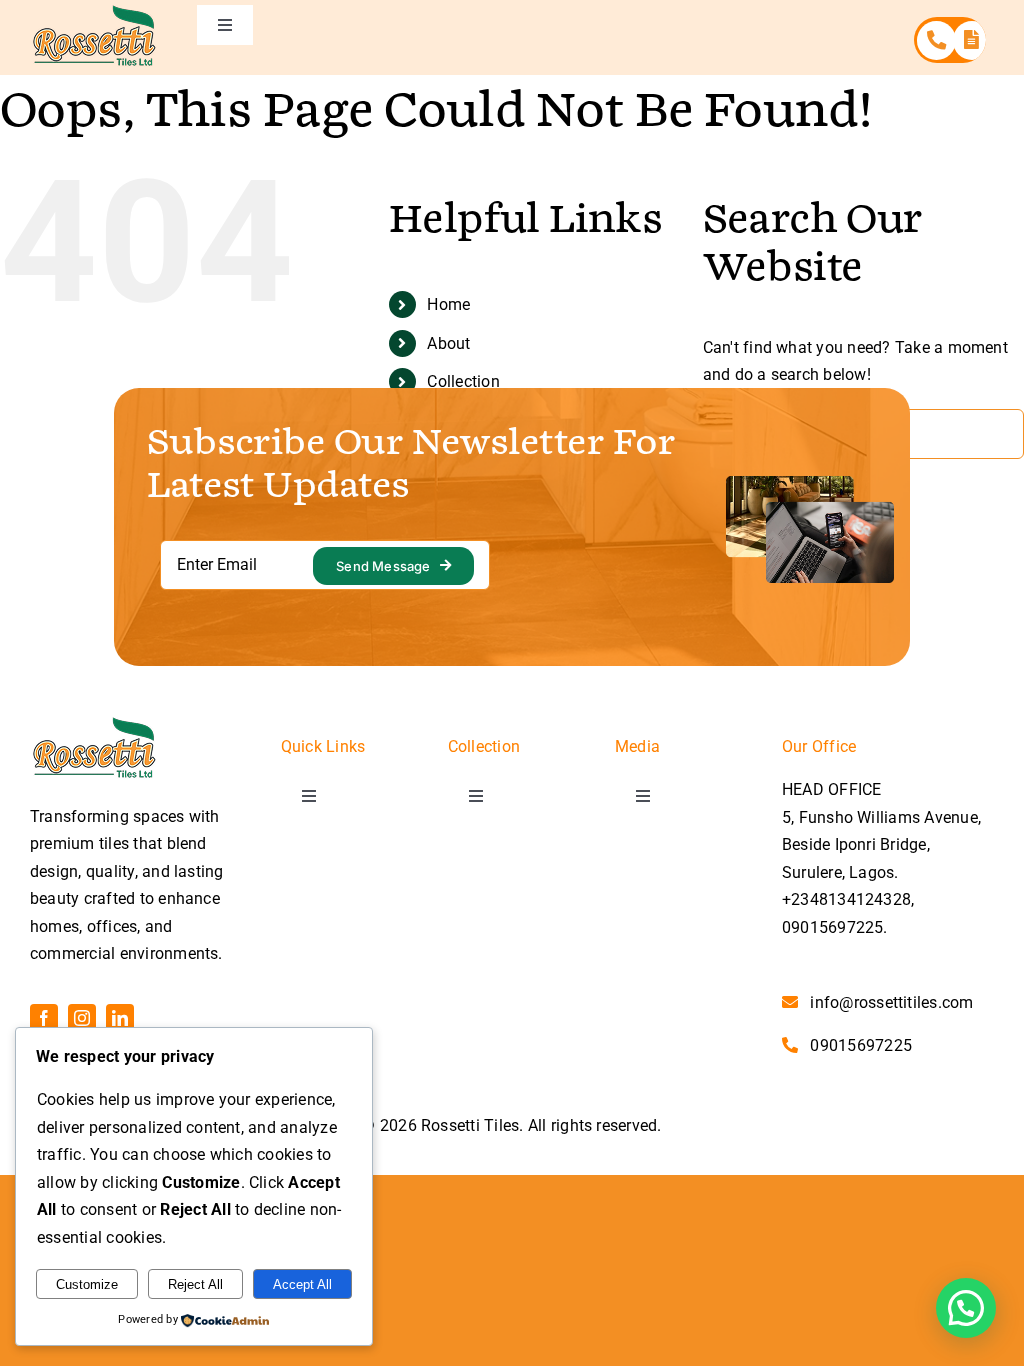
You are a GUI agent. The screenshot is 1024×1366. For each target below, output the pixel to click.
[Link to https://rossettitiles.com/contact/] (936, 40)
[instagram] (82, 1018)
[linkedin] (120, 1018)
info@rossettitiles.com (891, 1002)
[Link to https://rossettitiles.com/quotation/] (972, 40)
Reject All (195, 1284)
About (448, 343)
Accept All (302, 1284)
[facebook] (44, 1018)
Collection (463, 381)
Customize (87, 1284)
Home (448, 304)
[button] (966, 1308)
